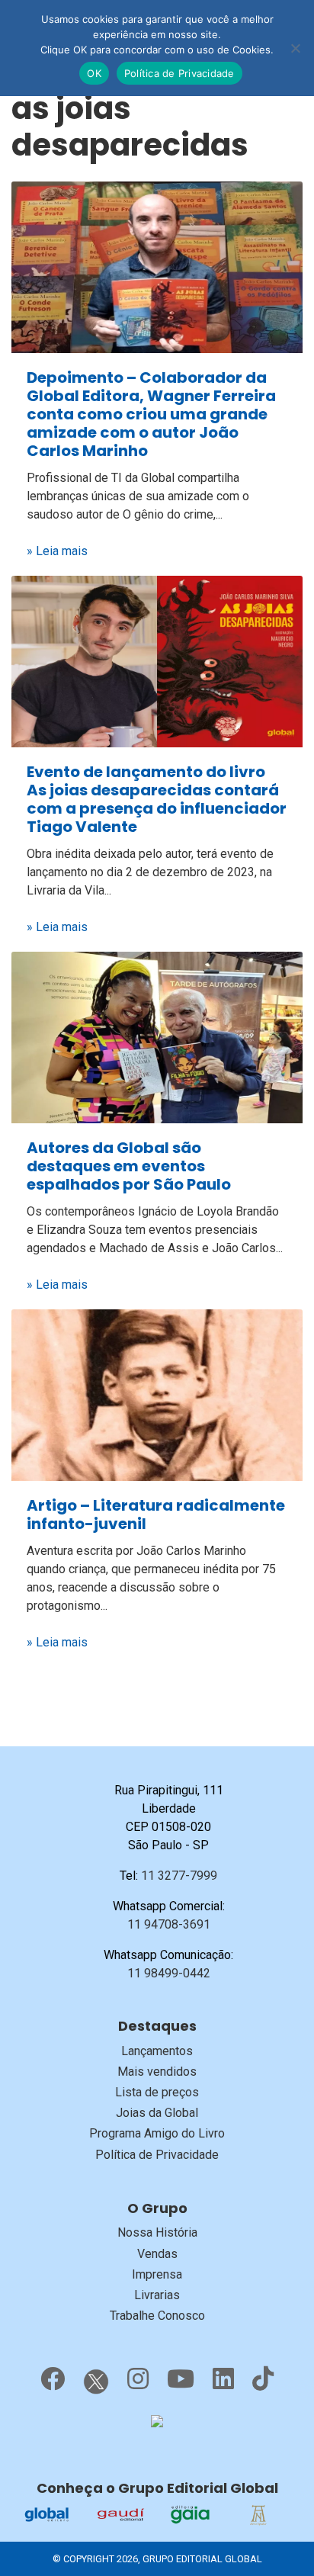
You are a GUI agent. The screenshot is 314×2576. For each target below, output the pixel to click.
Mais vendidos (157, 2072)
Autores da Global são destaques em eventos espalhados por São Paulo (129, 1166)
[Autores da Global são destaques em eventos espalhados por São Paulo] (157, 1037)
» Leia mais (57, 551)
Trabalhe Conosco (157, 2316)
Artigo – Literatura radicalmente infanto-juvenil (156, 1514)
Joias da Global (157, 2113)
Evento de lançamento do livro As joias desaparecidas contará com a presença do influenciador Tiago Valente (157, 799)
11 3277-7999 (179, 1876)
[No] (295, 48)
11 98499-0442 (169, 1973)
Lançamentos (157, 2051)
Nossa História (157, 2232)
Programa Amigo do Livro (157, 2133)
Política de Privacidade (157, 2155)
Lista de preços (157, 2092)
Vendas (157, 2254)
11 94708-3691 (169, 1924)
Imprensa (157, 2274)
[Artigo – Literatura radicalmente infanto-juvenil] (157, 1394)
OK (94, 73)
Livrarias (157, 2295)
